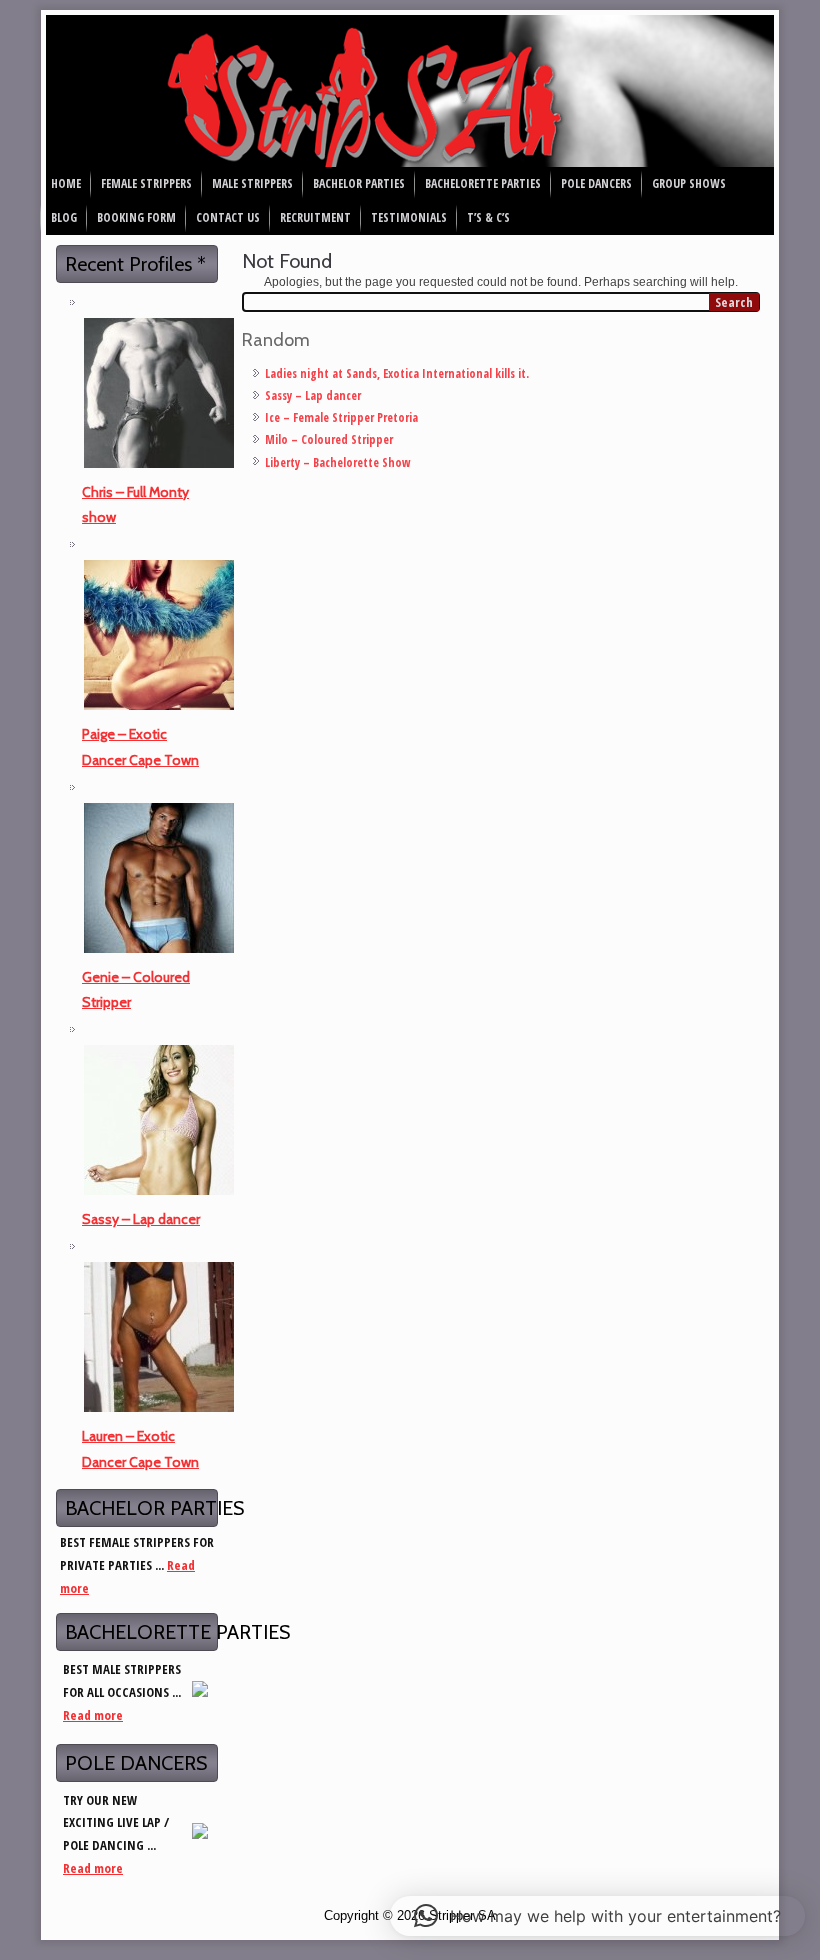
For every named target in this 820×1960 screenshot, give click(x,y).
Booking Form (136, 217)
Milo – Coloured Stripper (329, 439)
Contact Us (228, 217)
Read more (93, 1715)
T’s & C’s (488, 217)
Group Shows (689, 183)
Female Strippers (146, 183)
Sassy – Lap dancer (141, 1219)
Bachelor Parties (359, 183)
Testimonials (409, 217)
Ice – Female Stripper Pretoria (341, 417)
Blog (64, 217)
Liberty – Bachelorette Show (338, 462)
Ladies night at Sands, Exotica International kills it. (397, 373)
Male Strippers (252, 183)
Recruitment (315, 217)
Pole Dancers (596, 183)
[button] (597, 1916)
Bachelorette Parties (483, 183)
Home (66, 183)
